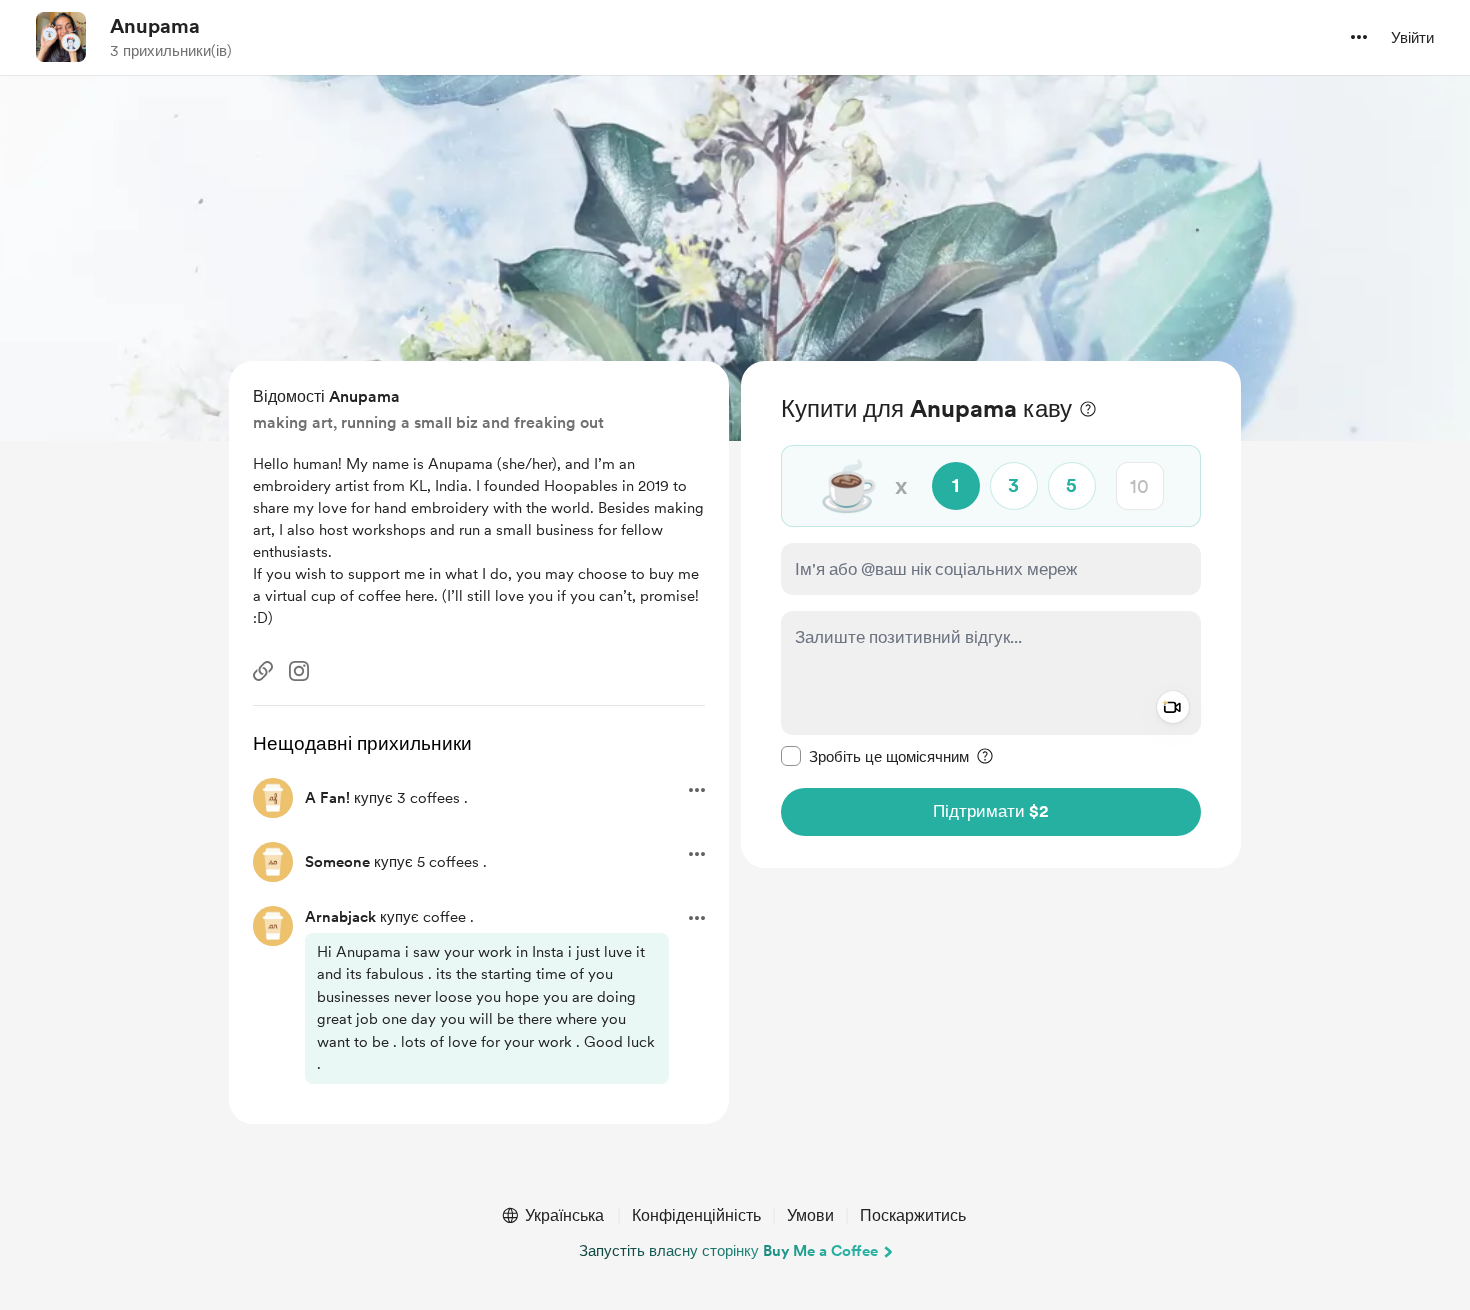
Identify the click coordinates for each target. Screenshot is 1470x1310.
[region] (991, 614)
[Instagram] (299, 671)
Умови (810, 1215)
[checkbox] (875, 756)
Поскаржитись (913, 1215)
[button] (1359, 37)
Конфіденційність (696, 1215)
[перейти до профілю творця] (61, 37)
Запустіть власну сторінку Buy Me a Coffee (728, 1251)
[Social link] (263, 671)
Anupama (155, 26)
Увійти (1412, 38)
